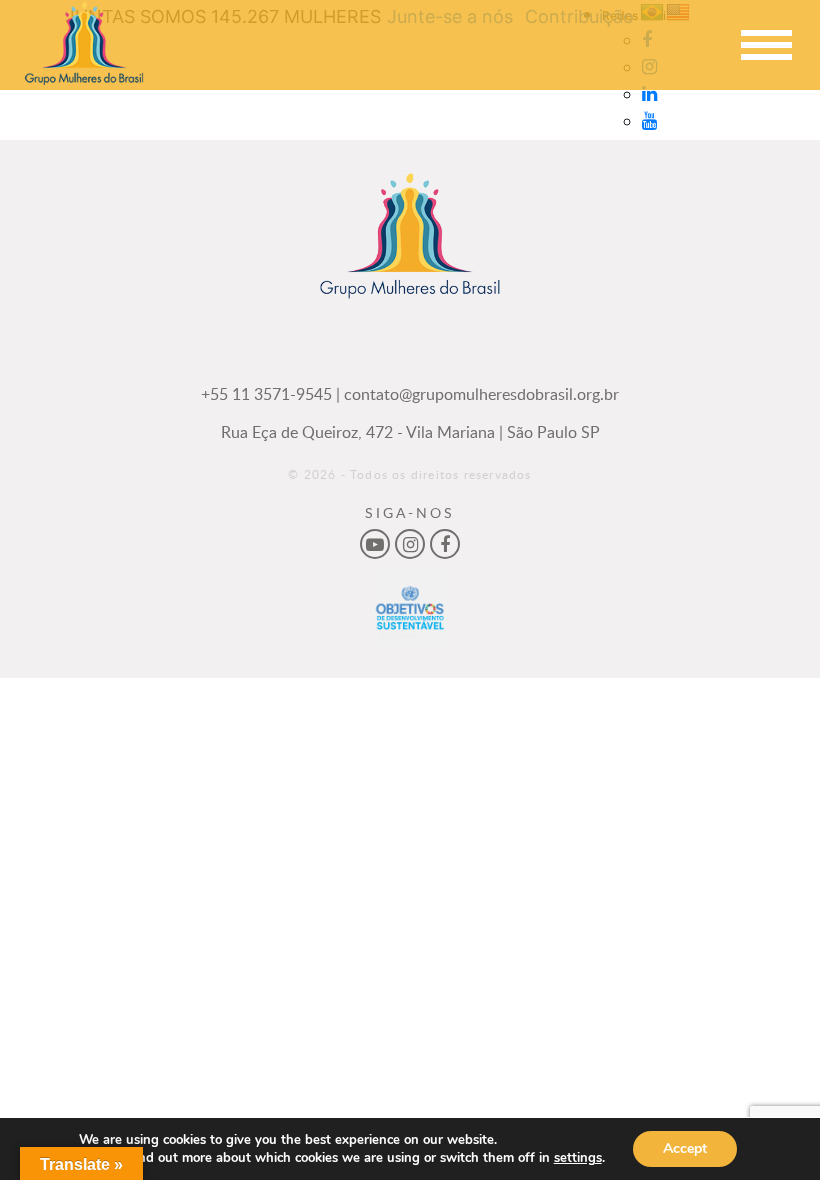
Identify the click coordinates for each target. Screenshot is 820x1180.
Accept (685, 1148)
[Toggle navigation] (766, 45)
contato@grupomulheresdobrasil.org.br (481, 394)
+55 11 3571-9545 (266, 394)
